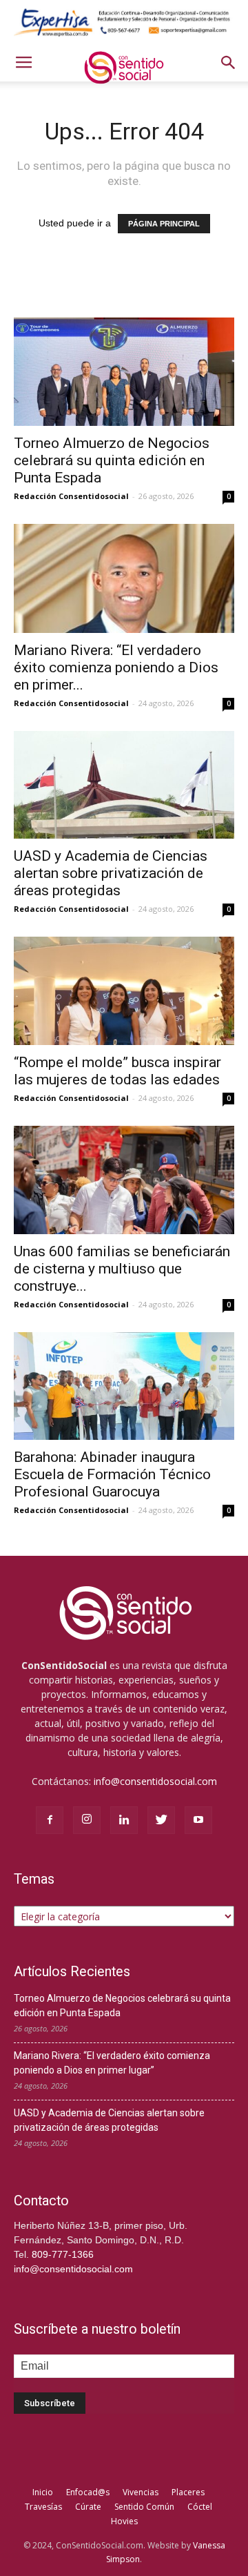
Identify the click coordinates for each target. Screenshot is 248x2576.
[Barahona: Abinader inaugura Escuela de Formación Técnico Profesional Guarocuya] (124, 1386)
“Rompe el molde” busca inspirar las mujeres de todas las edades (117, 1071)
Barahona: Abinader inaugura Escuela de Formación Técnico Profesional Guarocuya (112, 1474)
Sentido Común (144, 2507)
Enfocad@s (88, 2492)
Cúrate (88, 2507)
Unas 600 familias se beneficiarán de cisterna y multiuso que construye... (122, 1269)
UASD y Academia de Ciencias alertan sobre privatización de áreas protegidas (111, 873)
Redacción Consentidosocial (71, 496)
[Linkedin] (124, 1820)
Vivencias (141, 2492)
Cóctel (200, 2507)
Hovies (124, 2521)
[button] (229, 63)
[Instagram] (87, 1820)
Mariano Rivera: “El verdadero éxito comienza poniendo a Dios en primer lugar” (112, 2063)
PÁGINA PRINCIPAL (164, 224)
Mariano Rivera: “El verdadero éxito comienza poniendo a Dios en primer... (116, 667)
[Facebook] (50, 1820)
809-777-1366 (63, 2254)
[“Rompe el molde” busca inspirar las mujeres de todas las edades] (124, 991)
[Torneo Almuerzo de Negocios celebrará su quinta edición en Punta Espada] (124, 372)
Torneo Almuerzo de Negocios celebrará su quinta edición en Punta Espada (112, 460)
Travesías (43, 2507)
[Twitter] (161, 1820)
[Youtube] (198, 1820)
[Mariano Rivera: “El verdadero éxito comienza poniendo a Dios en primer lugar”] (124, 578)
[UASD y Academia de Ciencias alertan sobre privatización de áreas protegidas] (124, 785)
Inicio (43, 2492)
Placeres (188, 2492)
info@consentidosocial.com (155, 1781)
